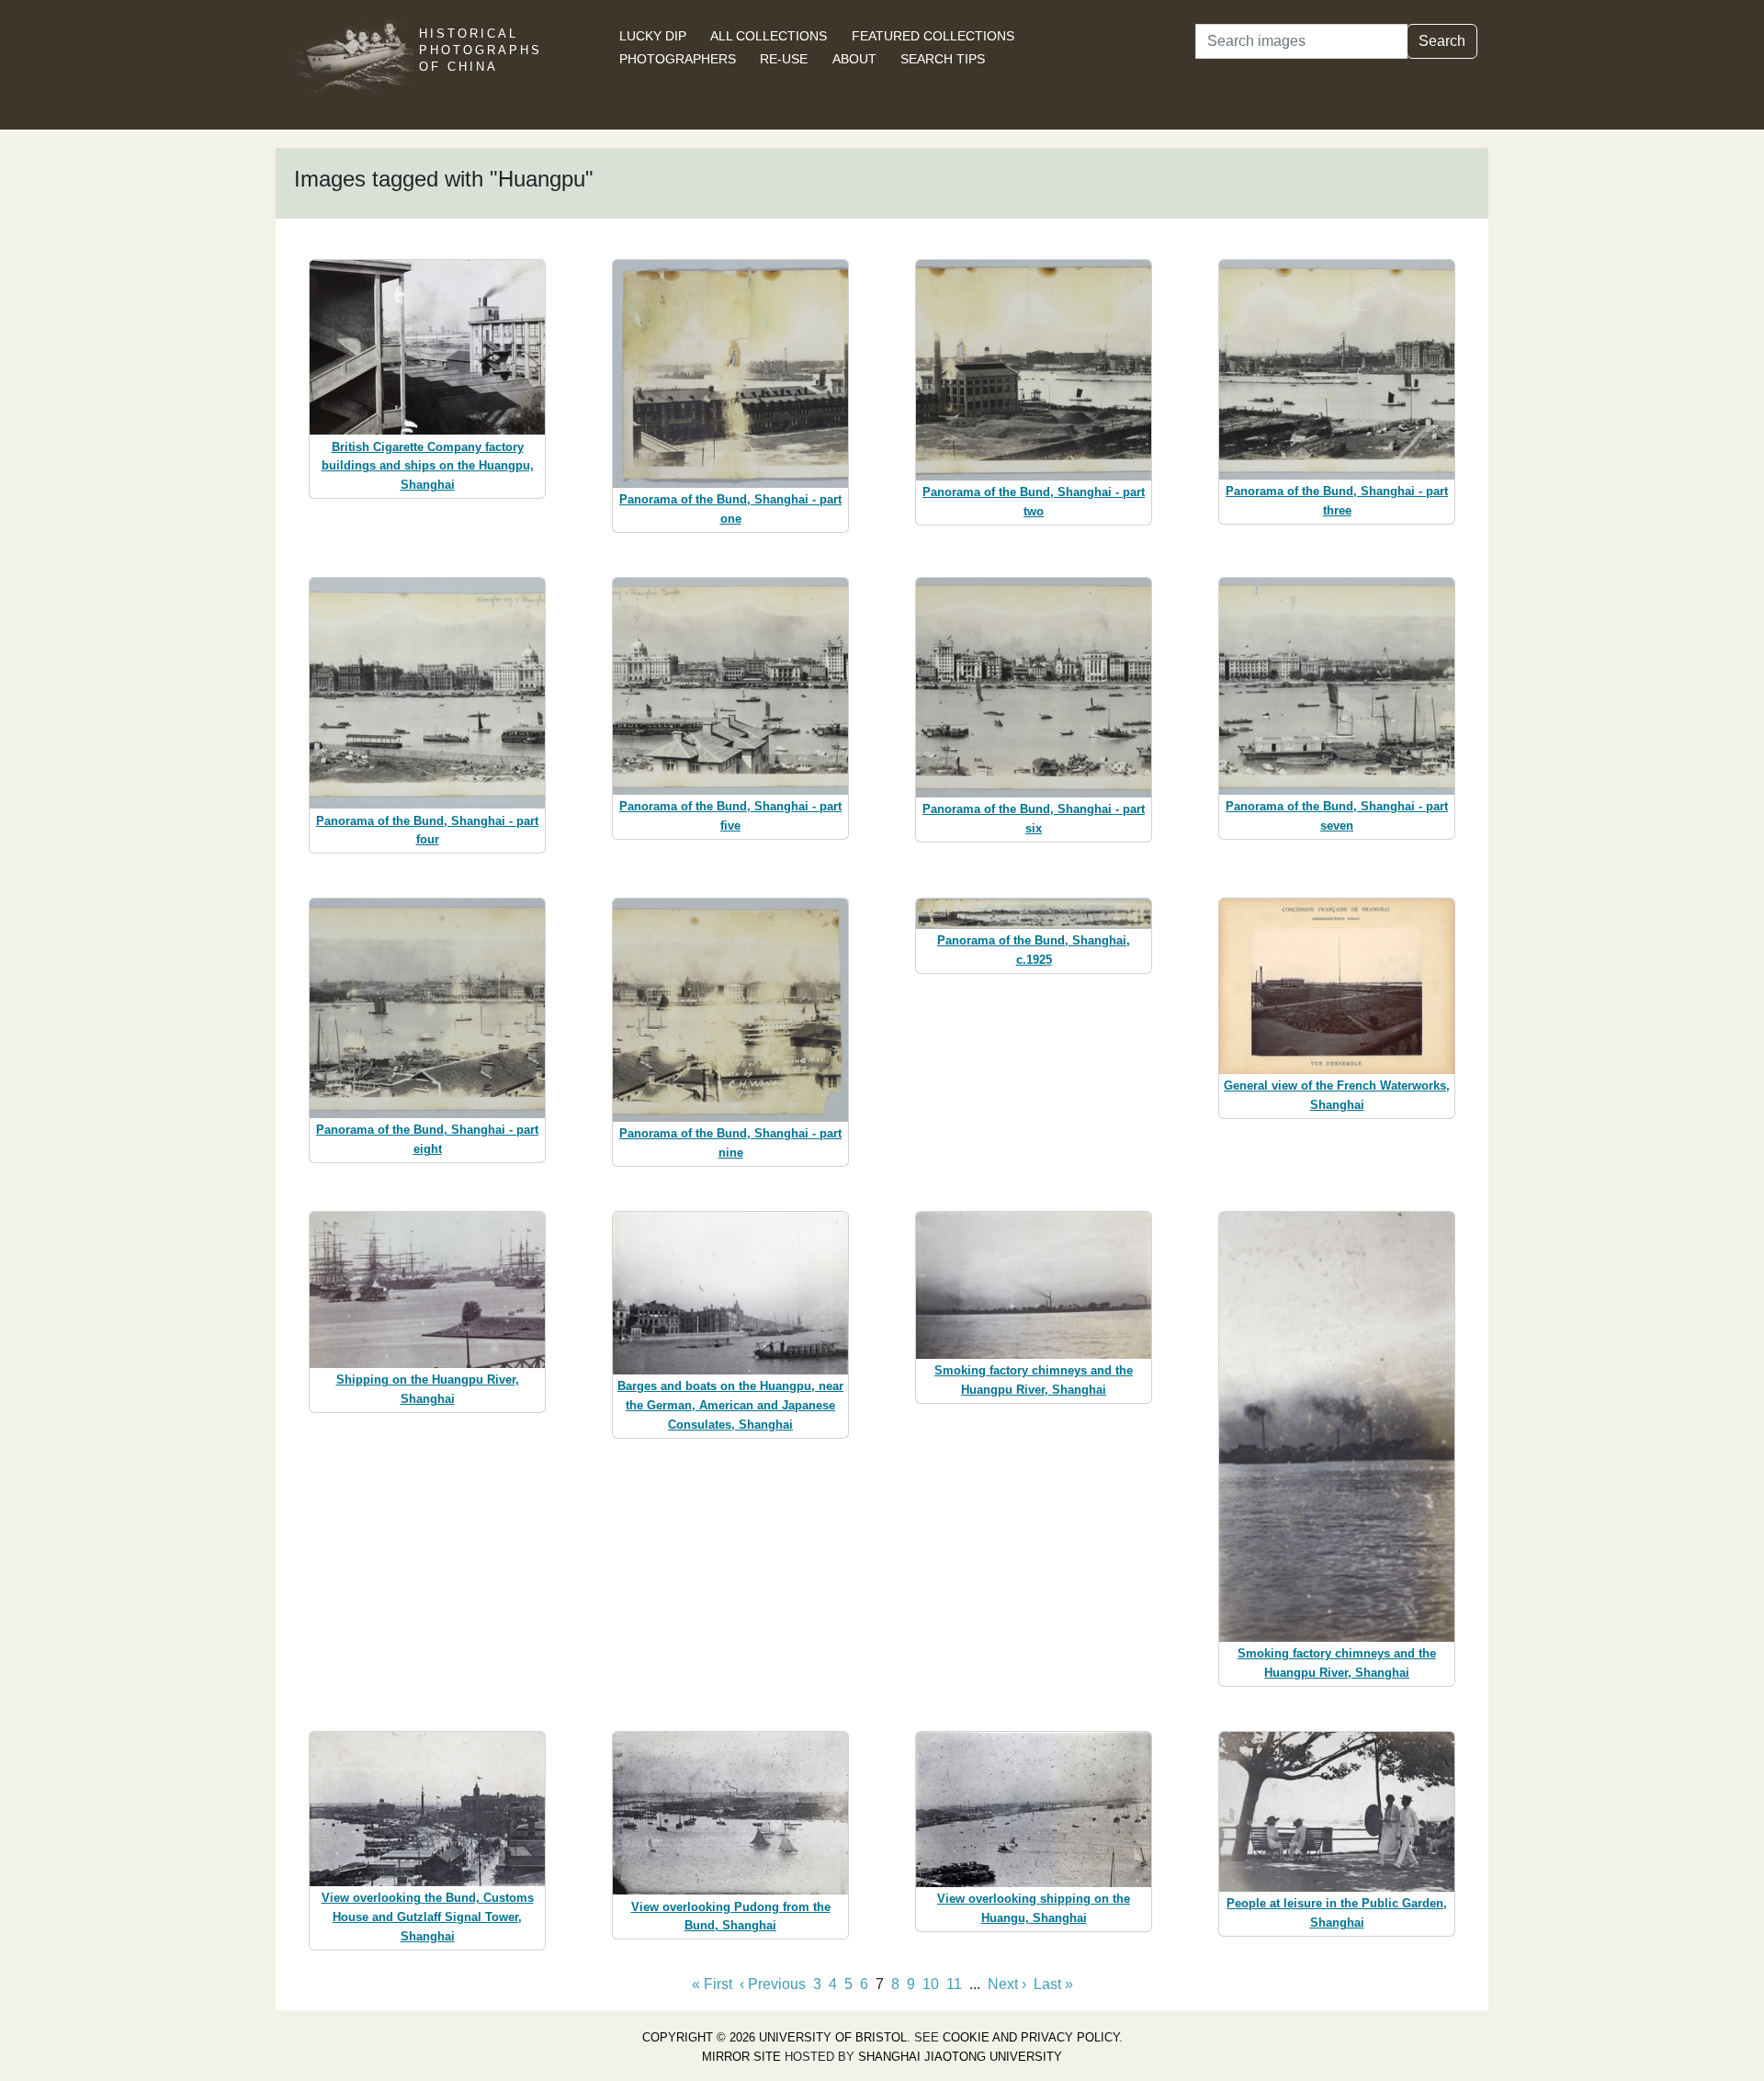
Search (1442, 41)
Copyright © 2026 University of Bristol (775, 2037)
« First (712, 1984)
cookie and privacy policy (1031, 2037)
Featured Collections (933, 36)
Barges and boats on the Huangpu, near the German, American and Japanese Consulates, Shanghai (730, 1405)
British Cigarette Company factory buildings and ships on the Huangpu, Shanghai (428, 466)
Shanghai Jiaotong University (960, 2057)
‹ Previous (773, 1984)
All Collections (769, 36)
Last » (1053, 1984)
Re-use (784, 59)
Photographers (678, 59)
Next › (1007, 1984)
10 (931, 1984)
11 (954, 1984)
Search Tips (943, 59)
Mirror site (741, 2057)
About (854, 59)
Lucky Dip (653, 36)
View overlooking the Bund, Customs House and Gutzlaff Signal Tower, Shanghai (428, 1917)
